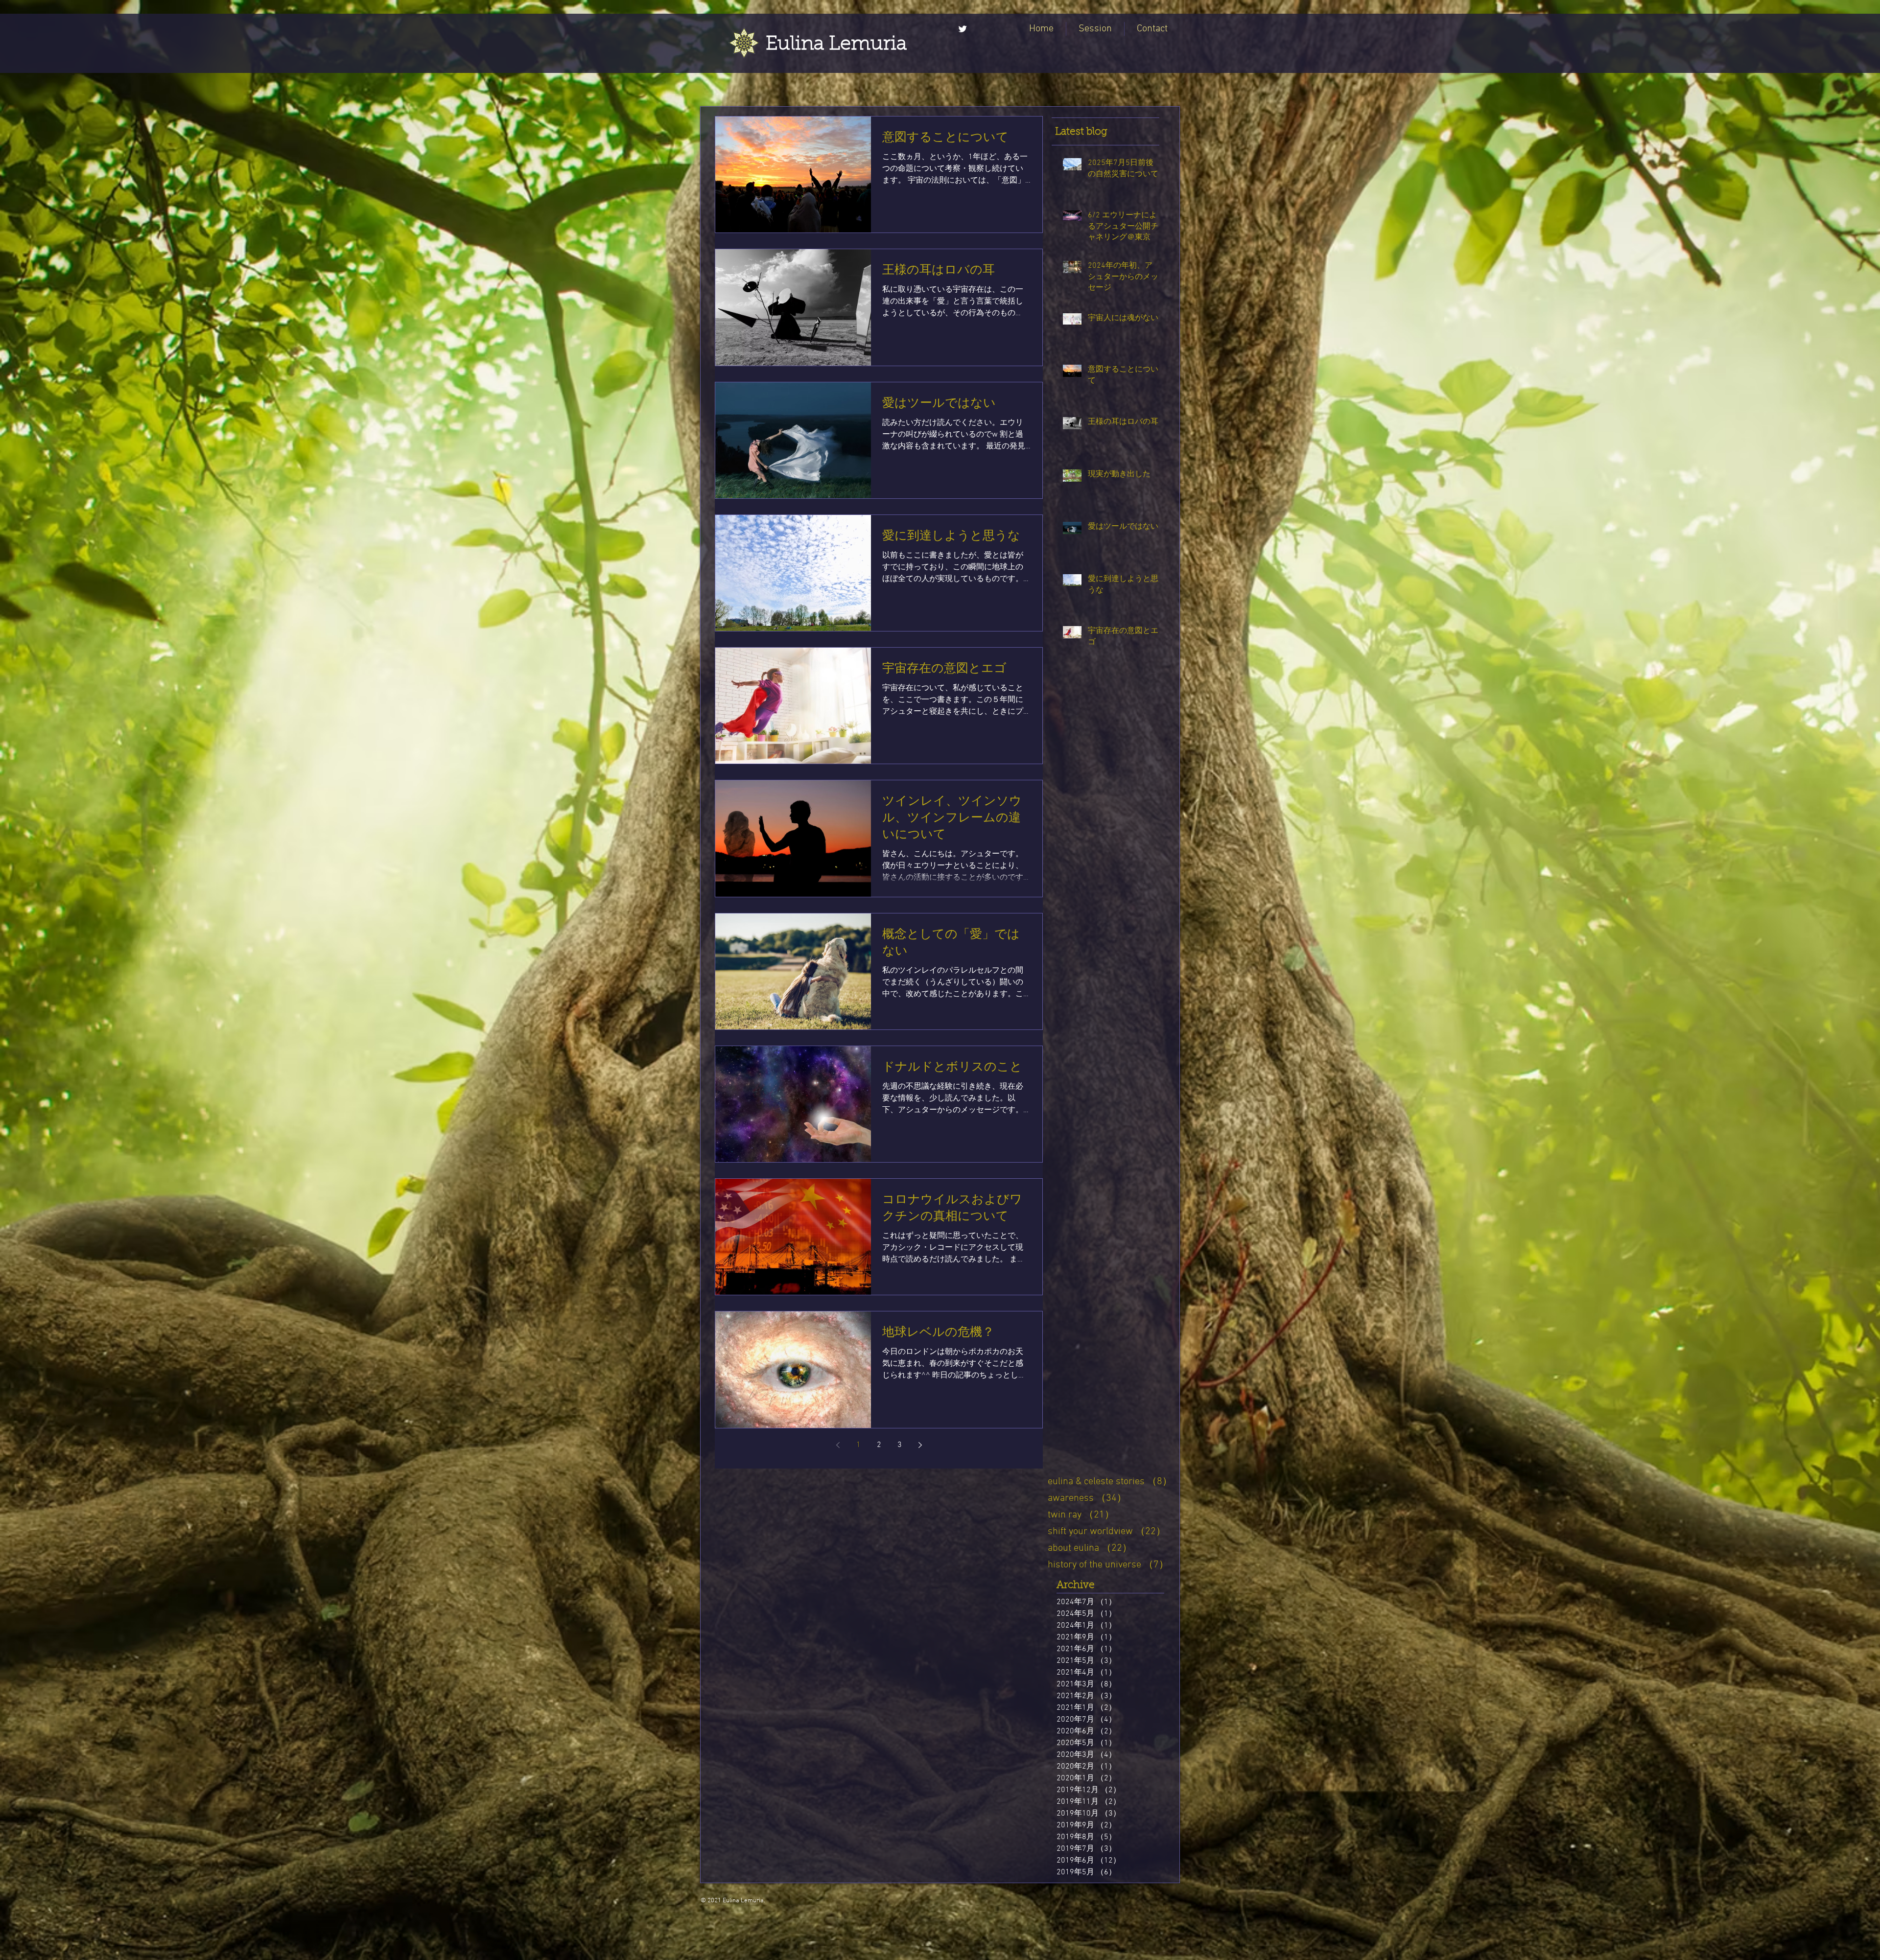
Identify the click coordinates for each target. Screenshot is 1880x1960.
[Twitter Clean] (963, 29)
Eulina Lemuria (836, 45)
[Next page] (920, 1445)
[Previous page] (838, 1445)
